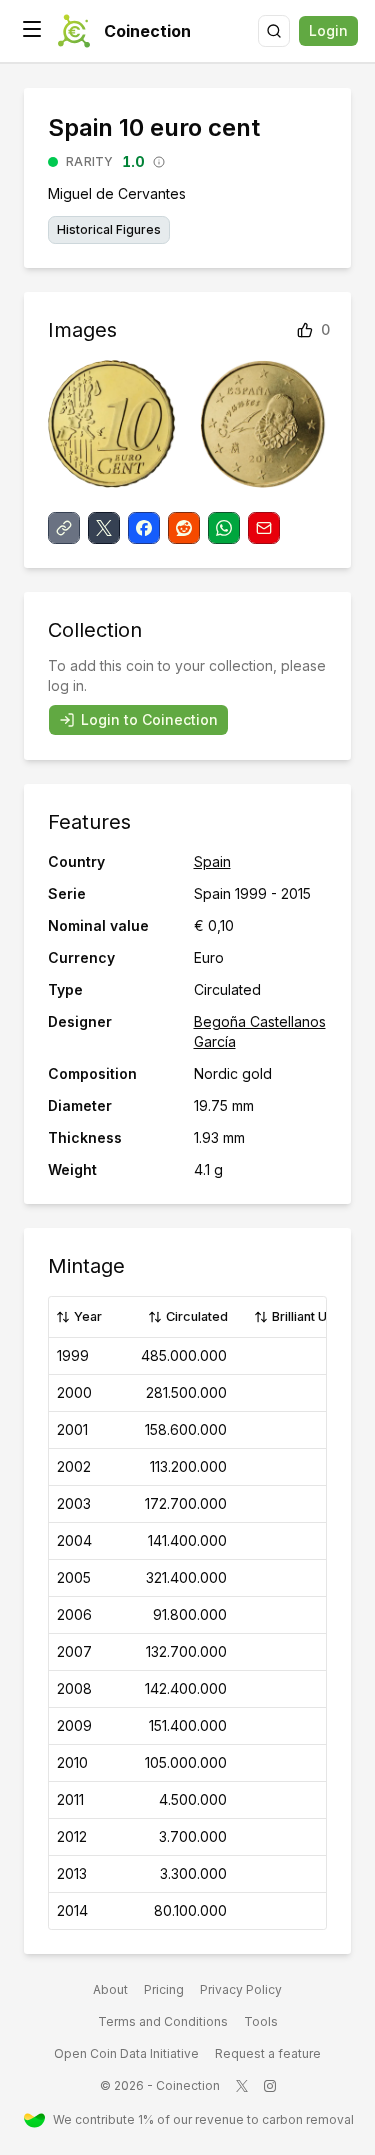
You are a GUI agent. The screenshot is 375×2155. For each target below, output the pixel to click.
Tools (261, 2021)
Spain (212, 861)
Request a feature (268, 2053)
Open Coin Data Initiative (126, 2053)
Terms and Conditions (163, 2021)
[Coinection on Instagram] (270, 2086)
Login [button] (328, 30)
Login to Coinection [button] (149, 719)
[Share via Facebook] (144, 528)
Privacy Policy (241, 1989)
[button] (32, 29)
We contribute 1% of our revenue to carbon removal (202, 2119)
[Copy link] (64, 528)
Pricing (164, 1989)
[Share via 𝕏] (104, 528)
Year (88, 1316)
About (110, 1989)
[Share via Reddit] (184, 528)
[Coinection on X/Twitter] (242, 2086)
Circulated (197, 1316)
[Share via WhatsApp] (224, 528)
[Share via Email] (264, 528)
